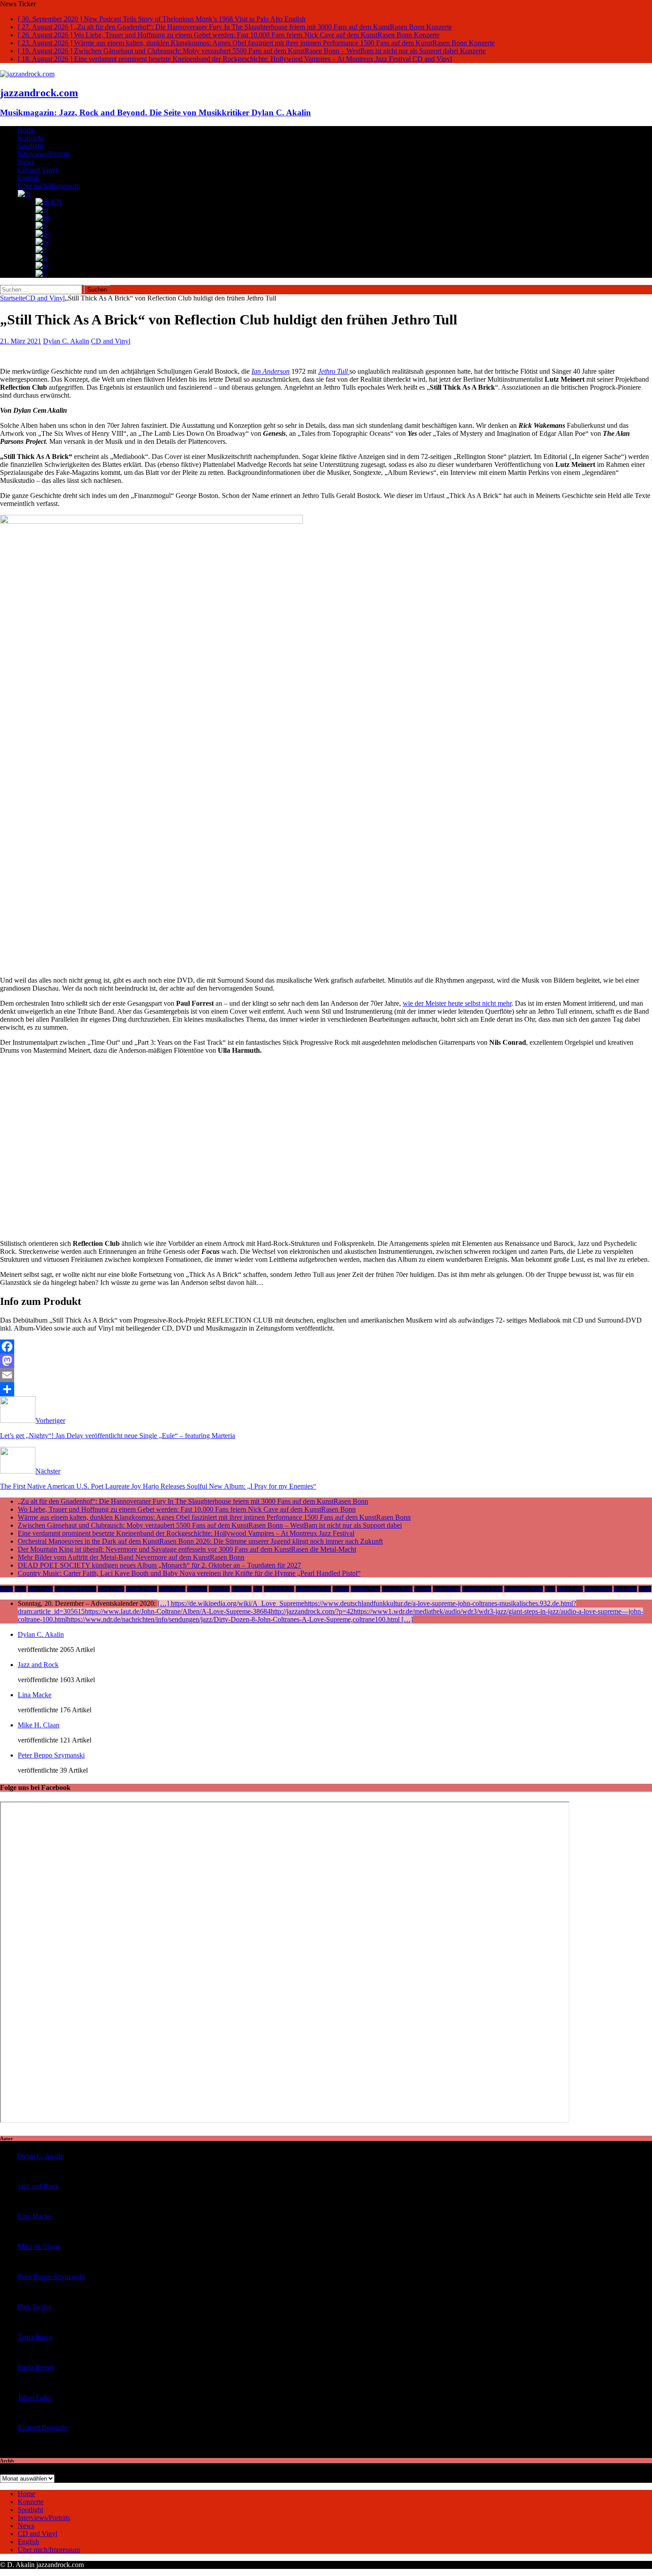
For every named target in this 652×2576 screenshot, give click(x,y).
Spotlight (30, 146)
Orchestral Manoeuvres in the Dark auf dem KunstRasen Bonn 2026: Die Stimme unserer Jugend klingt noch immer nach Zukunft (200, 1541)
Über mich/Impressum (49, 186)
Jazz (258, 1589)
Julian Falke (35, 2397)
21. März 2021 (21, 341)
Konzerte (31, 138)
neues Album (598, 1589)
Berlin (6, 1589)
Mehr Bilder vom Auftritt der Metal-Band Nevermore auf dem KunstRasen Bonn (131, 1557)
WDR (645, 1589)
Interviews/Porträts (44, 154)
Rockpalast (625, 1589)
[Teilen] (326, 1389)
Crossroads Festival (75, 1589)
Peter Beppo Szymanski (51, 1755)
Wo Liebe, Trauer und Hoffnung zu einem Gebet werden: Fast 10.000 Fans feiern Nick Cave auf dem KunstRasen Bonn (187, 1509)
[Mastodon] (326, 1361)
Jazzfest (341, 1589)
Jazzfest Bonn (365, 1589)
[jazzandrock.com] (27, 74)
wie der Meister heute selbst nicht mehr (457, 1003)
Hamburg (197, 1589)
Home (26, 130)
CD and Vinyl (37, 170)
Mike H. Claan (39, 1725)
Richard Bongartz (43, 2428)
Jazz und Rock (397, 1589)
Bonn (20, 1589)
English (28, 178)
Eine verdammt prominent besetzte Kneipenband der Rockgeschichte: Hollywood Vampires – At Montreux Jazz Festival (186, 1533)
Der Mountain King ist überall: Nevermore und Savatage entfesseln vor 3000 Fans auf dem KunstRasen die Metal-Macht (187, 1549)
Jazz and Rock (279, 1589)
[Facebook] (326, 1347)
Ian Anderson (271, 371)
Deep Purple (111, 1589)
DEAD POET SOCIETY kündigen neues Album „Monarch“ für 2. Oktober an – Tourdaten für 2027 (159, 1565)
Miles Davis (570, 1589)
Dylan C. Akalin (66, 341)
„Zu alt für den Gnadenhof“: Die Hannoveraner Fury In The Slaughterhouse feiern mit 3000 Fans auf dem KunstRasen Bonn (193, 1501)
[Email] (326, 1375)
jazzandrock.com (313, 1589)
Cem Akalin (40, 1589)
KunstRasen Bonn (524, 1589)
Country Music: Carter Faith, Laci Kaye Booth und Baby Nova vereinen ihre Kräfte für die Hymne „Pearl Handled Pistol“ (189, 1573)
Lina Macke (35, 1695)
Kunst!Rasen (447, 1589)
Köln (550, 1589)
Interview (242, 1589)
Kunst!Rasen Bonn (482, 1589)
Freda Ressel (36, 2367)
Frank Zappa (172, 1589)
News (26, 162)
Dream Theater (141, 1589)
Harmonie (219, 1589)
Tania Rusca (35, 2337)
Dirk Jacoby (35, 2307)
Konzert (423, 1589)
